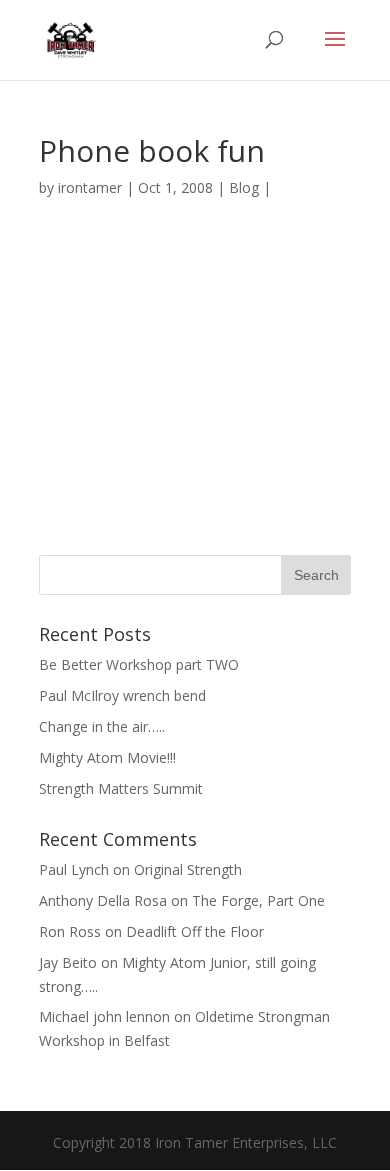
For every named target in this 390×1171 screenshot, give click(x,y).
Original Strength (188, 869)
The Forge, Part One (258, 900)
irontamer (90, 187)
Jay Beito (68, 962)
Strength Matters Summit (121, 788)
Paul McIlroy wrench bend (122, 695)
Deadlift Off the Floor (195, 931)
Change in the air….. (102, 726)
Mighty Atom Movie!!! (107, 757)
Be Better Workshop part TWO (139, 664)
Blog (244, 187)
